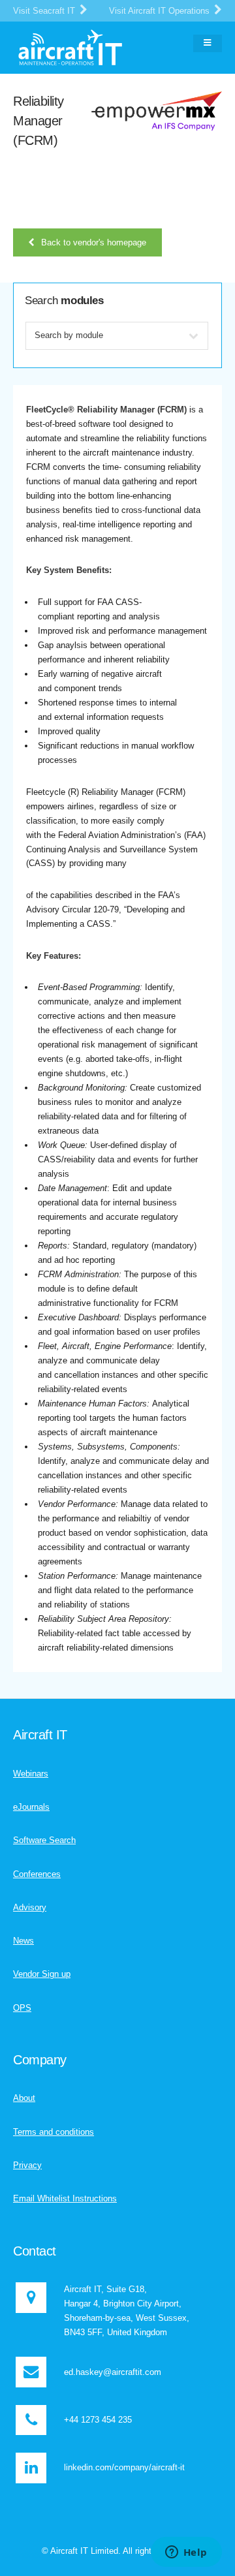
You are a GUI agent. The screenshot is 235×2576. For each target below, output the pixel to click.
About (24, 2098)
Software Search (44, 1840)
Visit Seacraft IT (45, 11)
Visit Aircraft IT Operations (161, 11)
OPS (22, 2008)
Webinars (31, 1774)
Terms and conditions (54, 2132)
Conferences (37, 1874)
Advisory (30, 1907)
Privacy (27, 2165)
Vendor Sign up (42, 1974)
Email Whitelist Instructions (65, 2198)
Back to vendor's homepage (94, 242)
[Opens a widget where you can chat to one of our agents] (186, 2553)
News (23, 1941)
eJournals (31, 1807)
